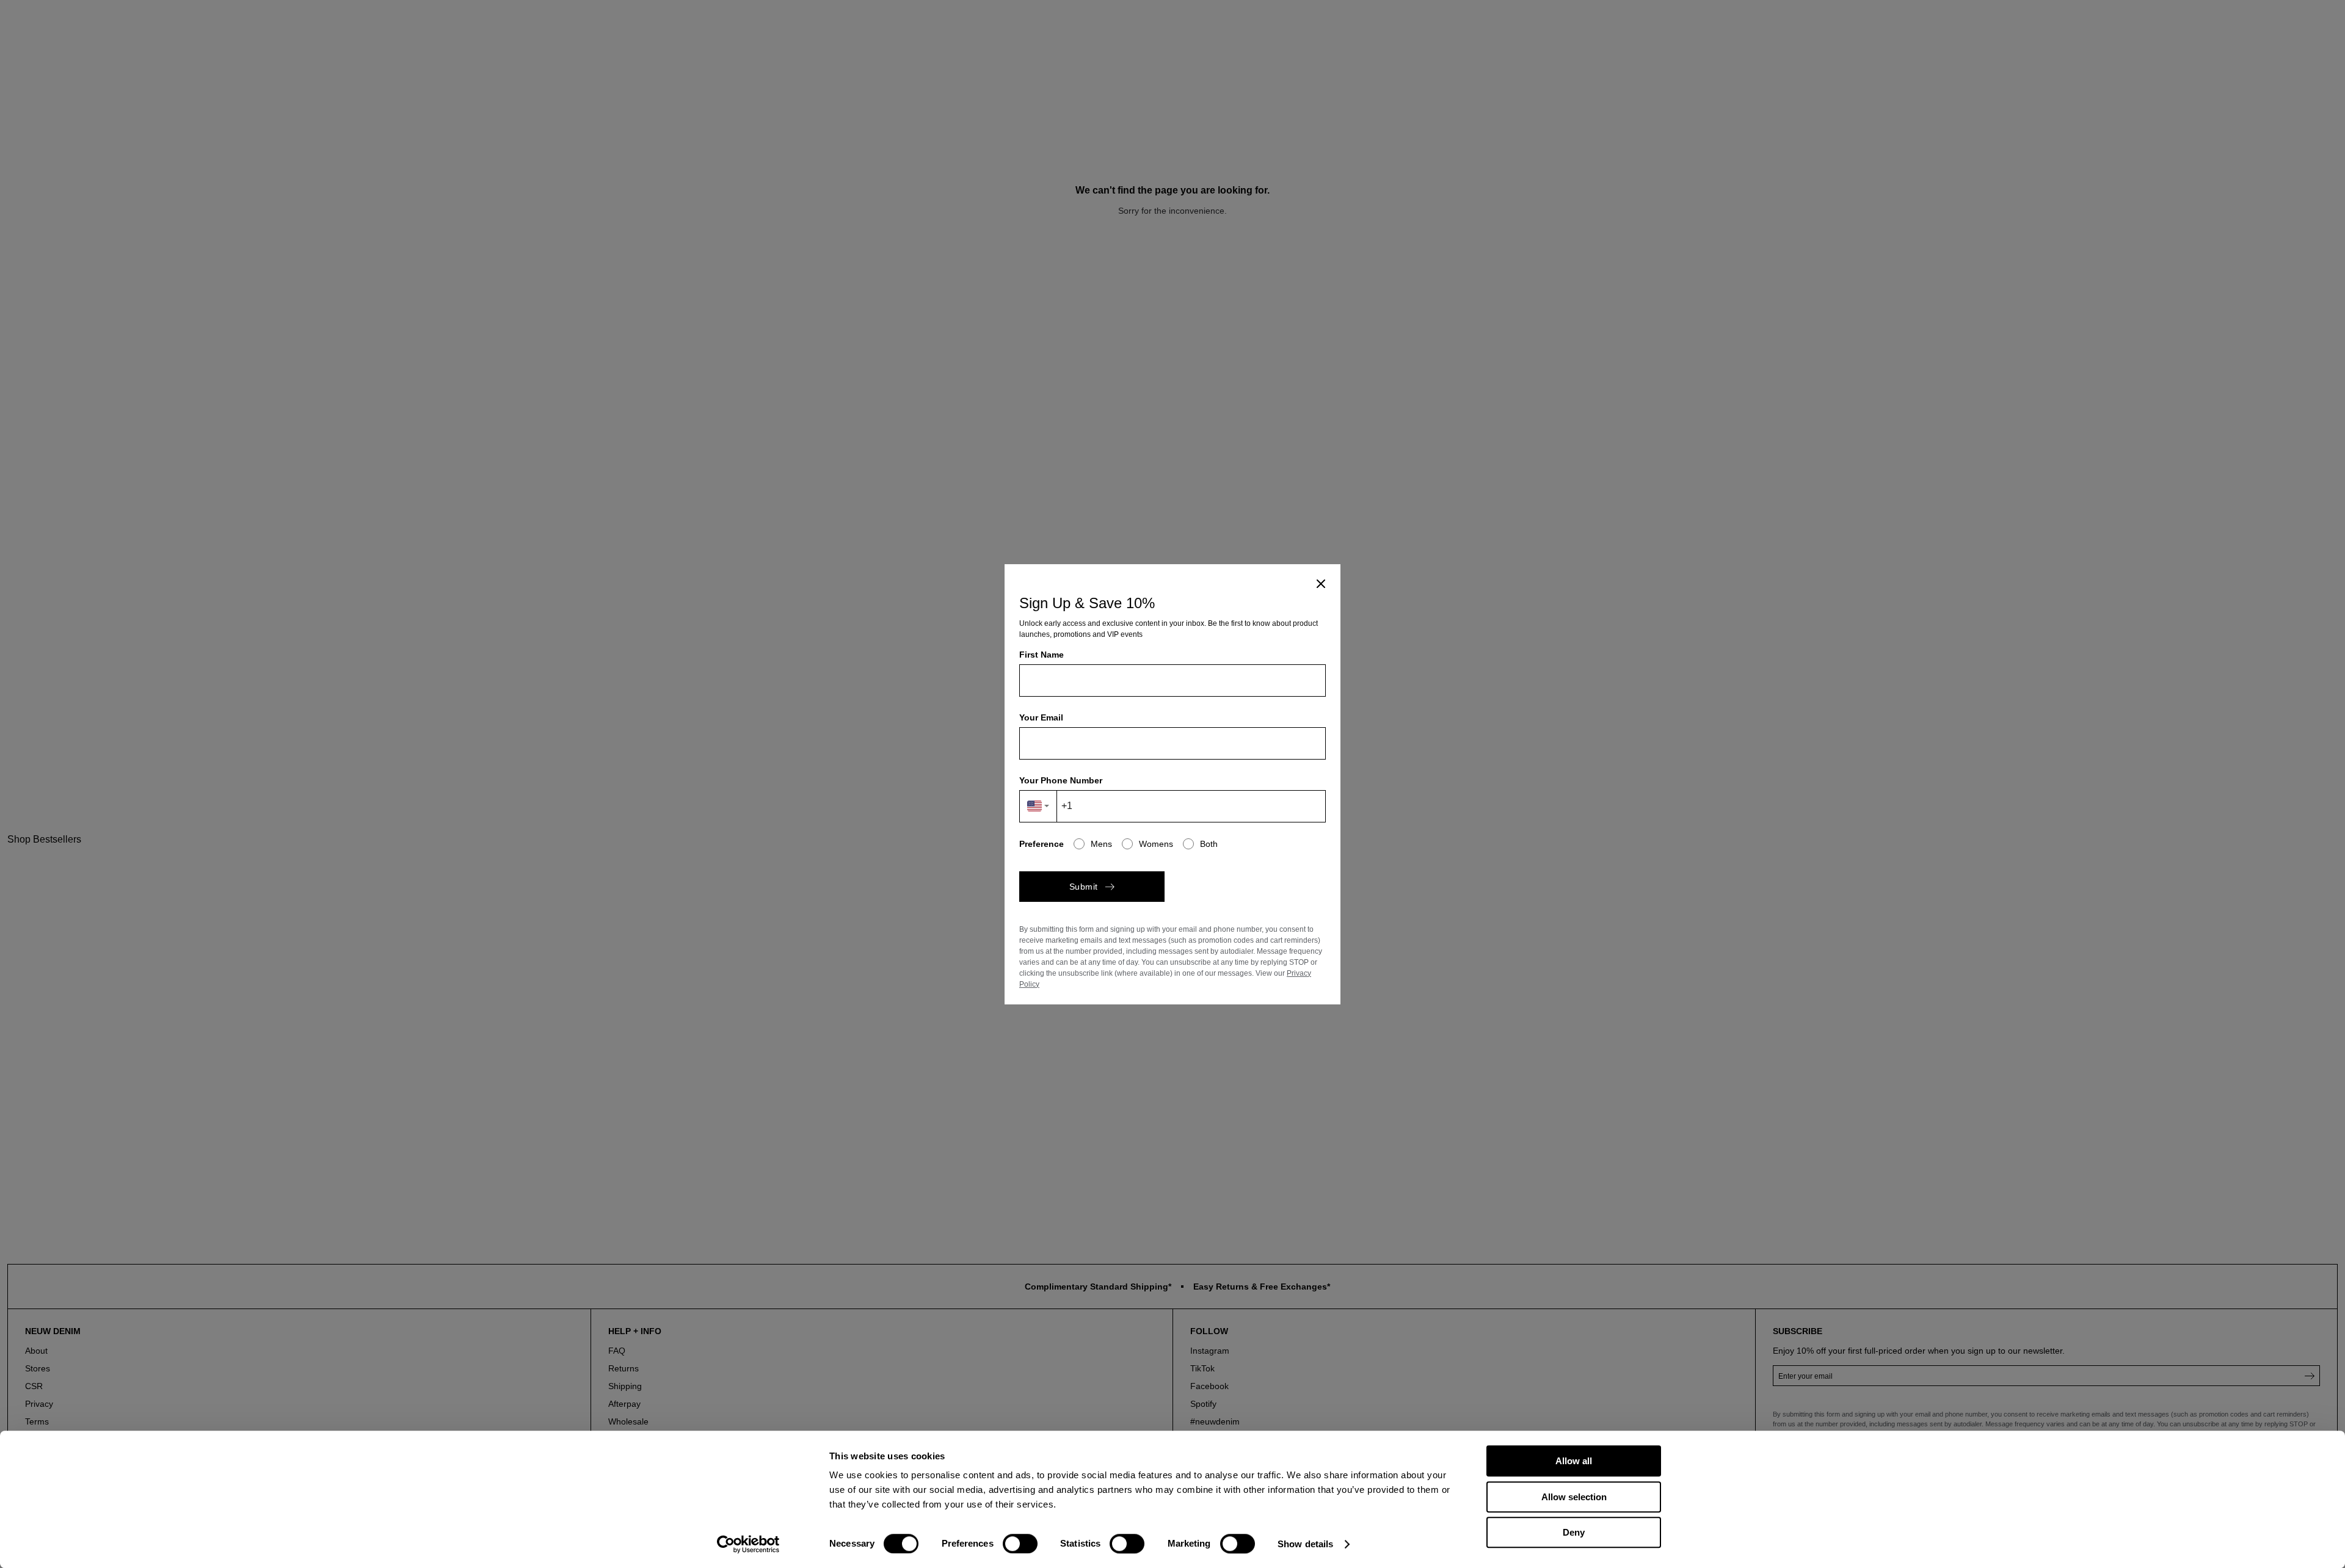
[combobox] (1038, 806)
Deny (1574, 1532)
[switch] (1020, 1544)
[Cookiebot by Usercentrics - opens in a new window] (748, 1544)
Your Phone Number (1061, 780)
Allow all (1574, 1461)
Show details (1305, 1544)
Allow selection (1574, 1497)
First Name (1042, 655)
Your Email (1041, 717)
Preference (1042, 844)
